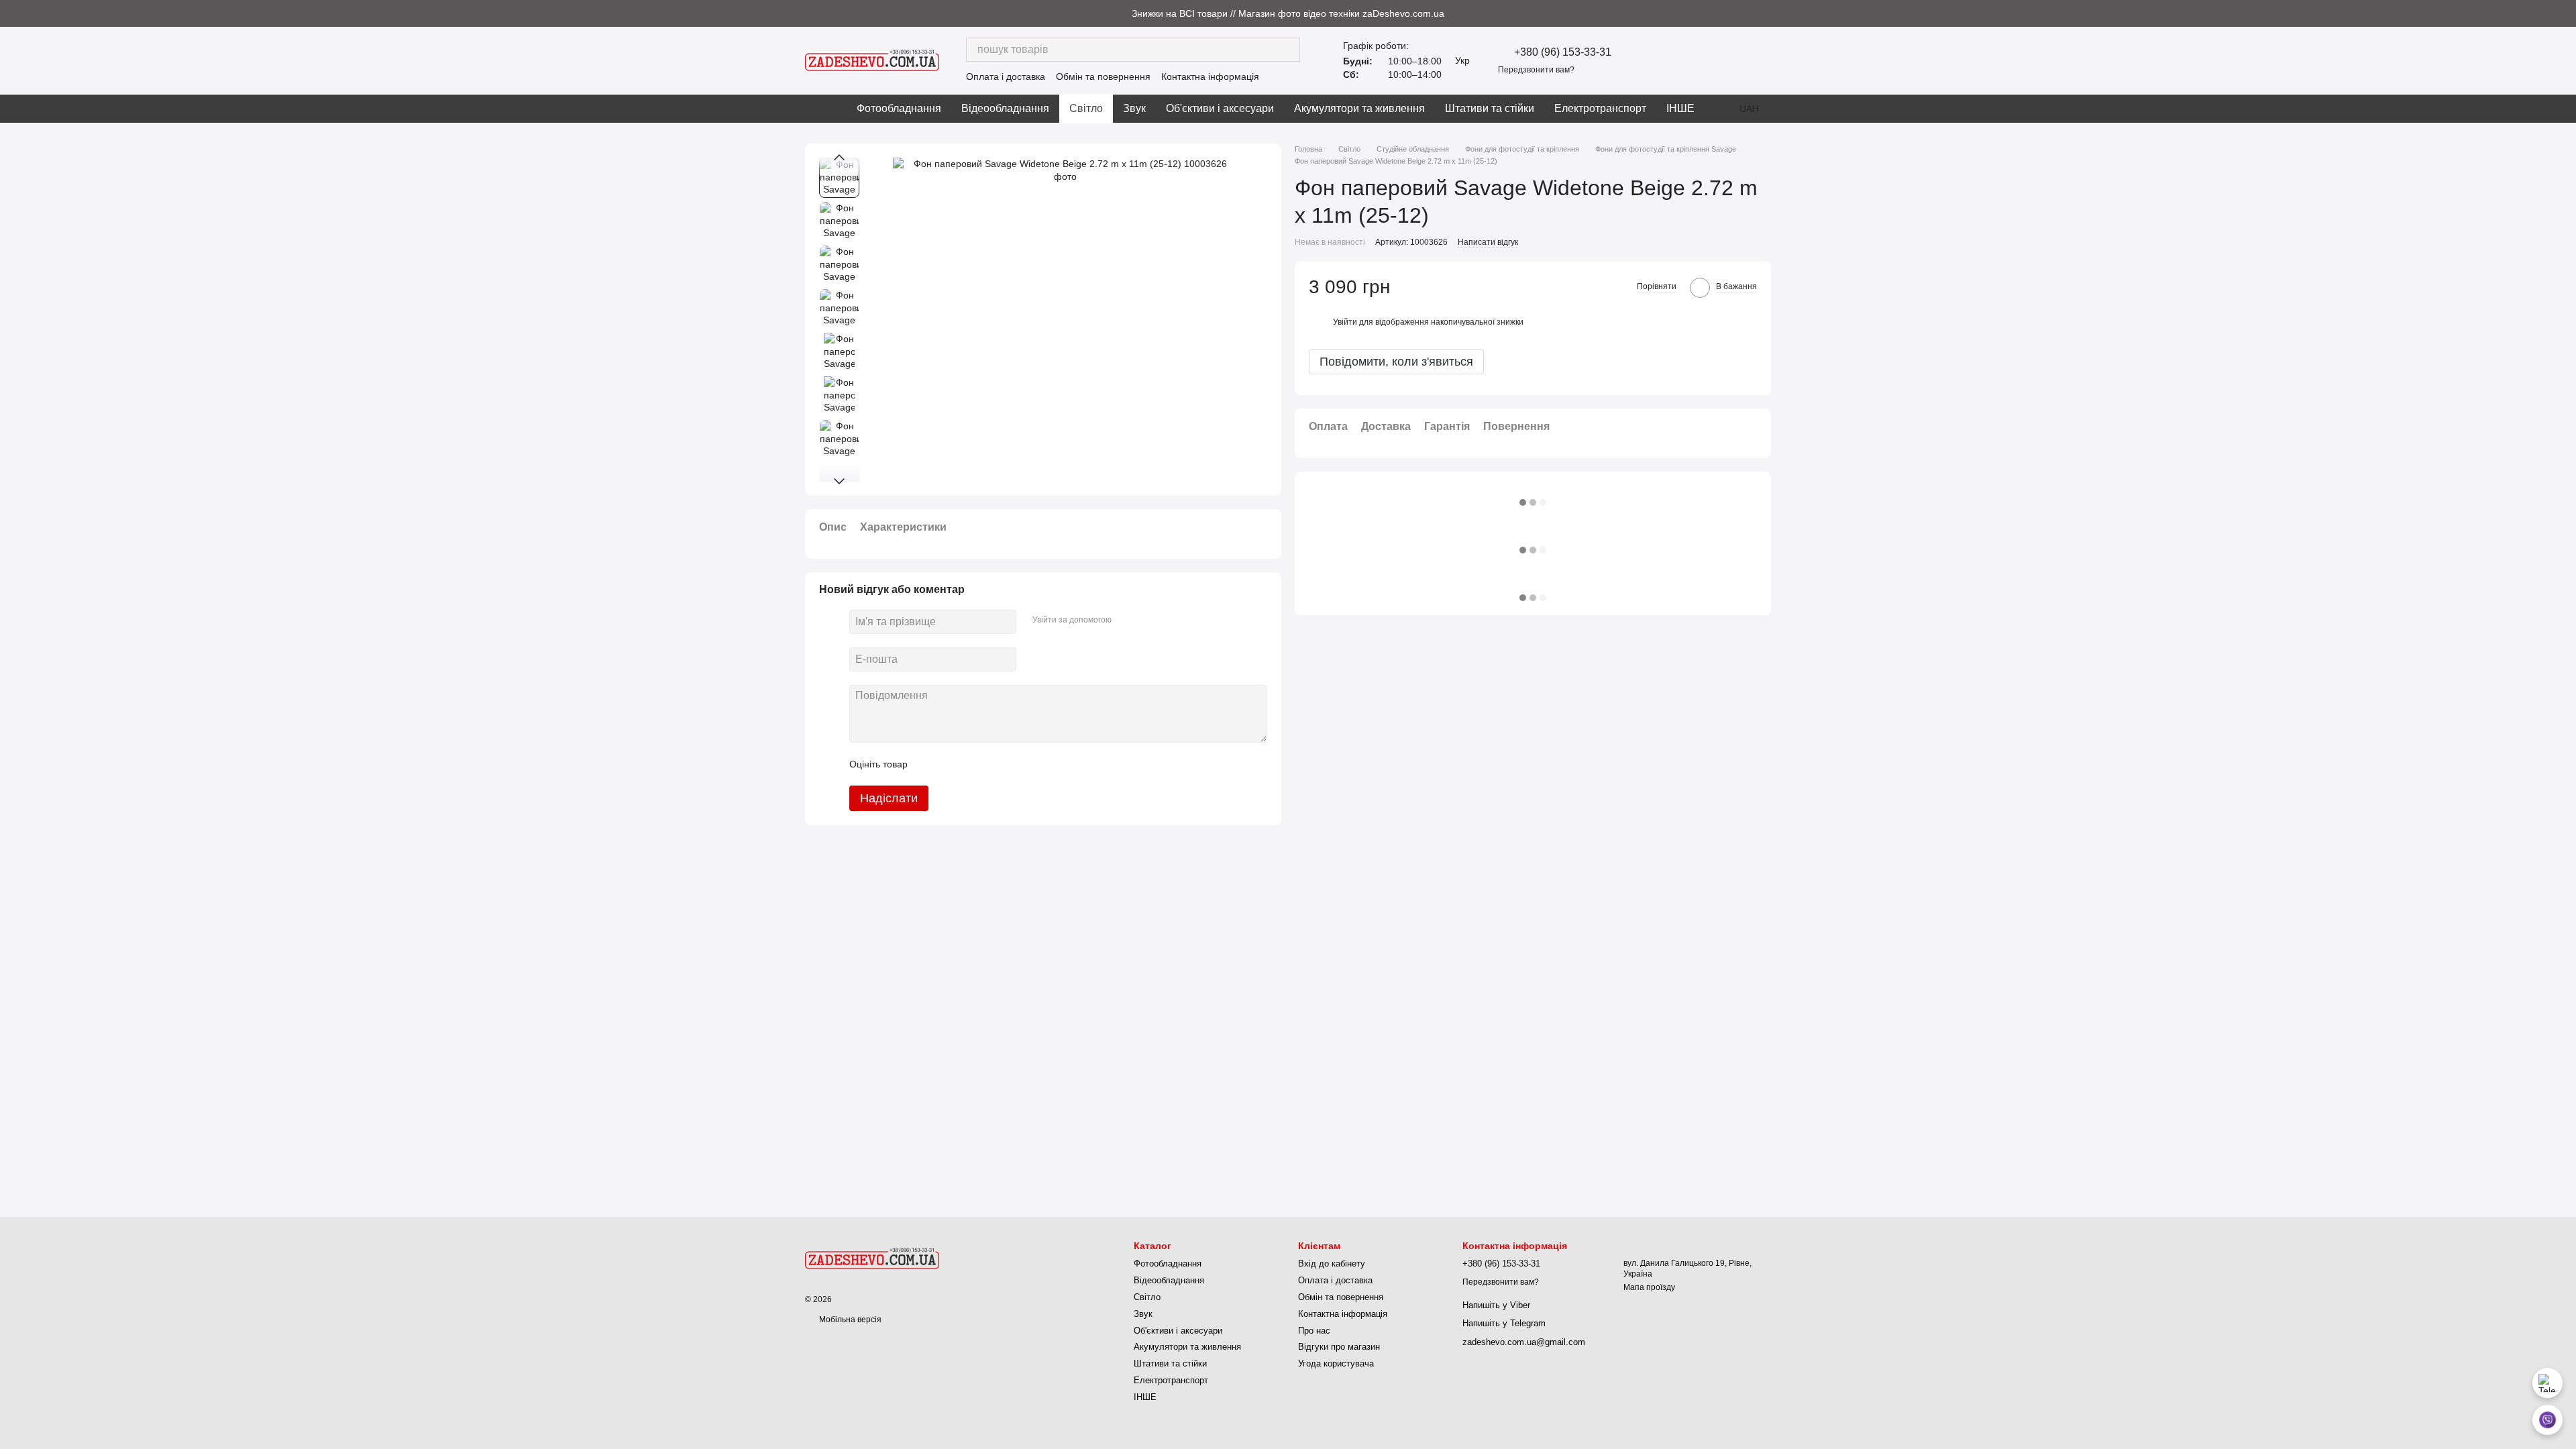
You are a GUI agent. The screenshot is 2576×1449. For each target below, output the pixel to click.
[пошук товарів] (1288, 50)
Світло (1086, 108)
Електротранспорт (1600, 108)
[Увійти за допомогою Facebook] (1126, 620)
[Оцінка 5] (1016, 764)
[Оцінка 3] (973, 764)
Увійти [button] (1345, 322)
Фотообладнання (899, 108)
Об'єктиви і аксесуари (1220, 108)
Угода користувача (1336, 1363)
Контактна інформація (1210, 76)
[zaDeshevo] (872, 1258)
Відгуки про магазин (1339, 1347)
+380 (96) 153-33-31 (1563, 52)
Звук (1134, 108)
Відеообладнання (1005, 108)
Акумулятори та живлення (1359, 108)
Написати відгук (1488, 242)
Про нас (1314, 1331)
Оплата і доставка (1006, 76)
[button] (2565, 13)
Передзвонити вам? (1536, 70)
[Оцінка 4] (994, 764)
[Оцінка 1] (930, 764)
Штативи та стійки (1490, 108)
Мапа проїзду (1649, 1287)
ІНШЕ (1680, 108)
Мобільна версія (849, 1320)
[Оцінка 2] (951, 764)
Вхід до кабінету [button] (1332, 1264)
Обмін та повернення (1103, 76)
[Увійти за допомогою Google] (1148, 620)
